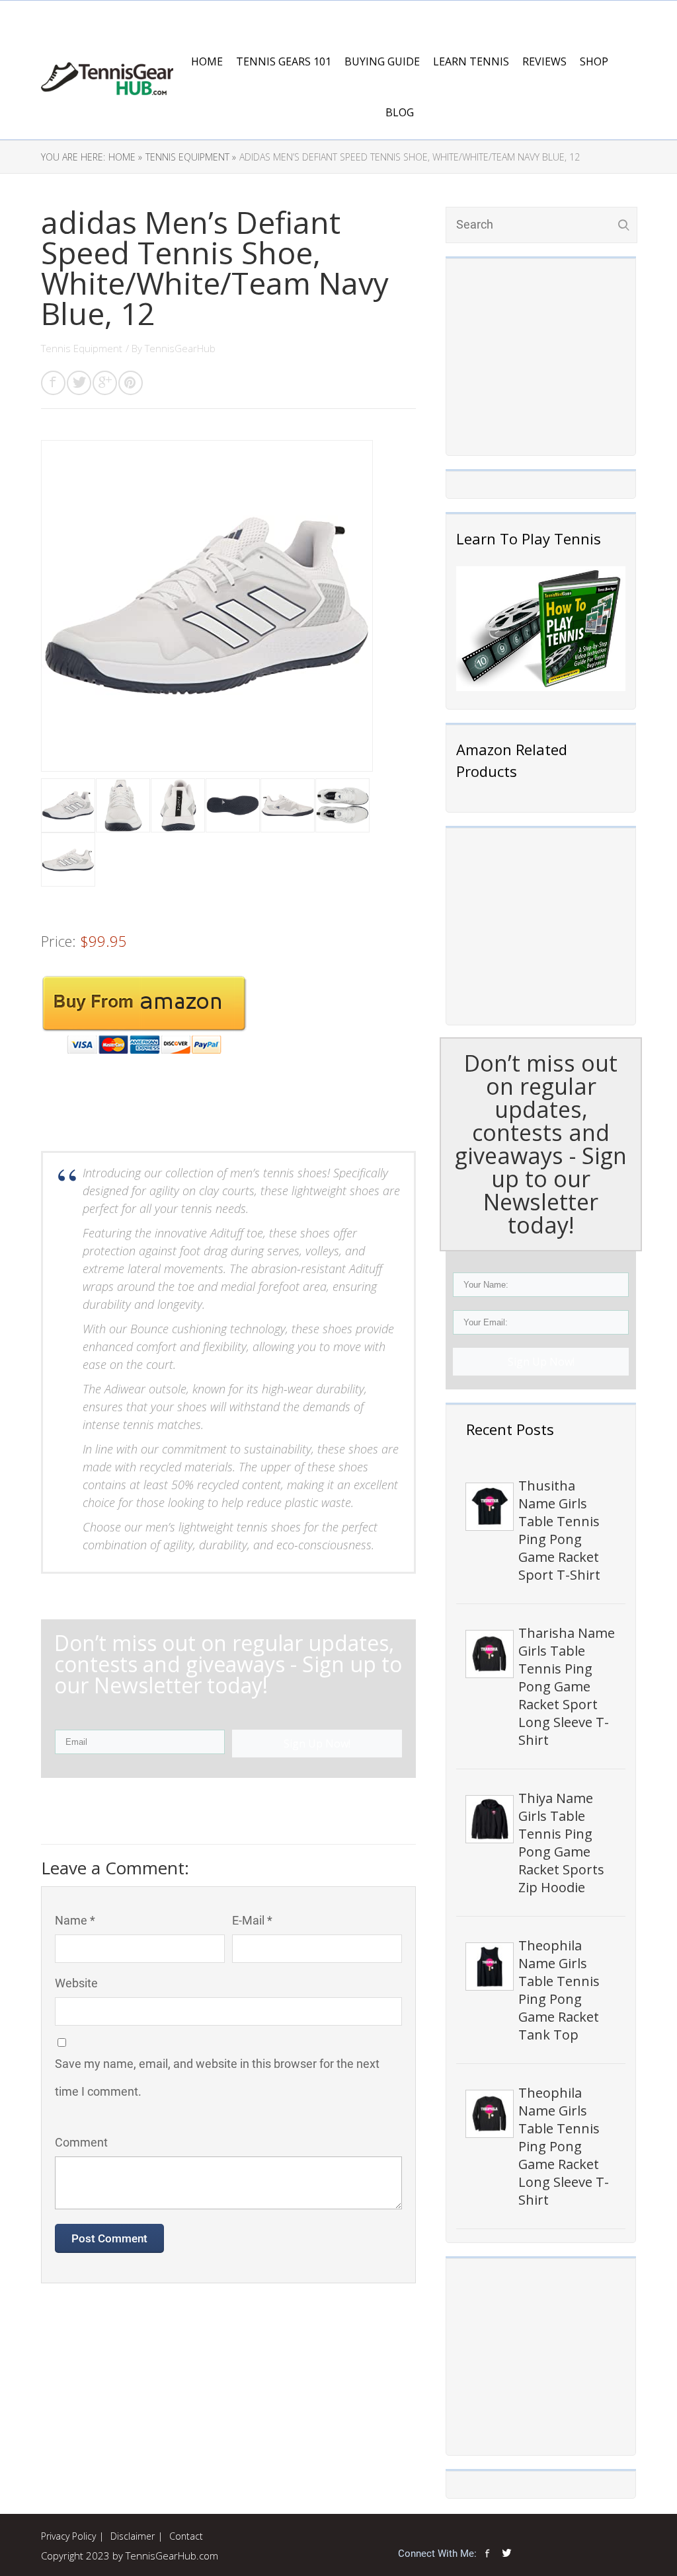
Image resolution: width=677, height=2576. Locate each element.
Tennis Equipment (82, 348)
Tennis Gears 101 (284, 61)
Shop (594, 61)
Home (207, 61)
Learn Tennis (471, 61)
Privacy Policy (68, 2536)
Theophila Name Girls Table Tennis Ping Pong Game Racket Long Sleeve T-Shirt (564, 2146)
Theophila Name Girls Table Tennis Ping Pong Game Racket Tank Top (559, 1990)
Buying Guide (382, 61)
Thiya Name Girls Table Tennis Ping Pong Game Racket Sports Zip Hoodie (561, 1843)
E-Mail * (252, 1920)
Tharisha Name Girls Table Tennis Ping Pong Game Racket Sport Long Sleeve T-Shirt (567, 1686)
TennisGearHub (180, 348)
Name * (75, 1920)
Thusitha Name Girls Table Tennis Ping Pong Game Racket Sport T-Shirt (559, 1530)
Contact (186, 2536)
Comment (81, 2142)
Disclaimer (133, 2536)
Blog (400, 112)
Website (76, 1983)
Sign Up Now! (541, 1362)
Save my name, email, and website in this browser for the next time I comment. (217, 2078)
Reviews (544, 61)
